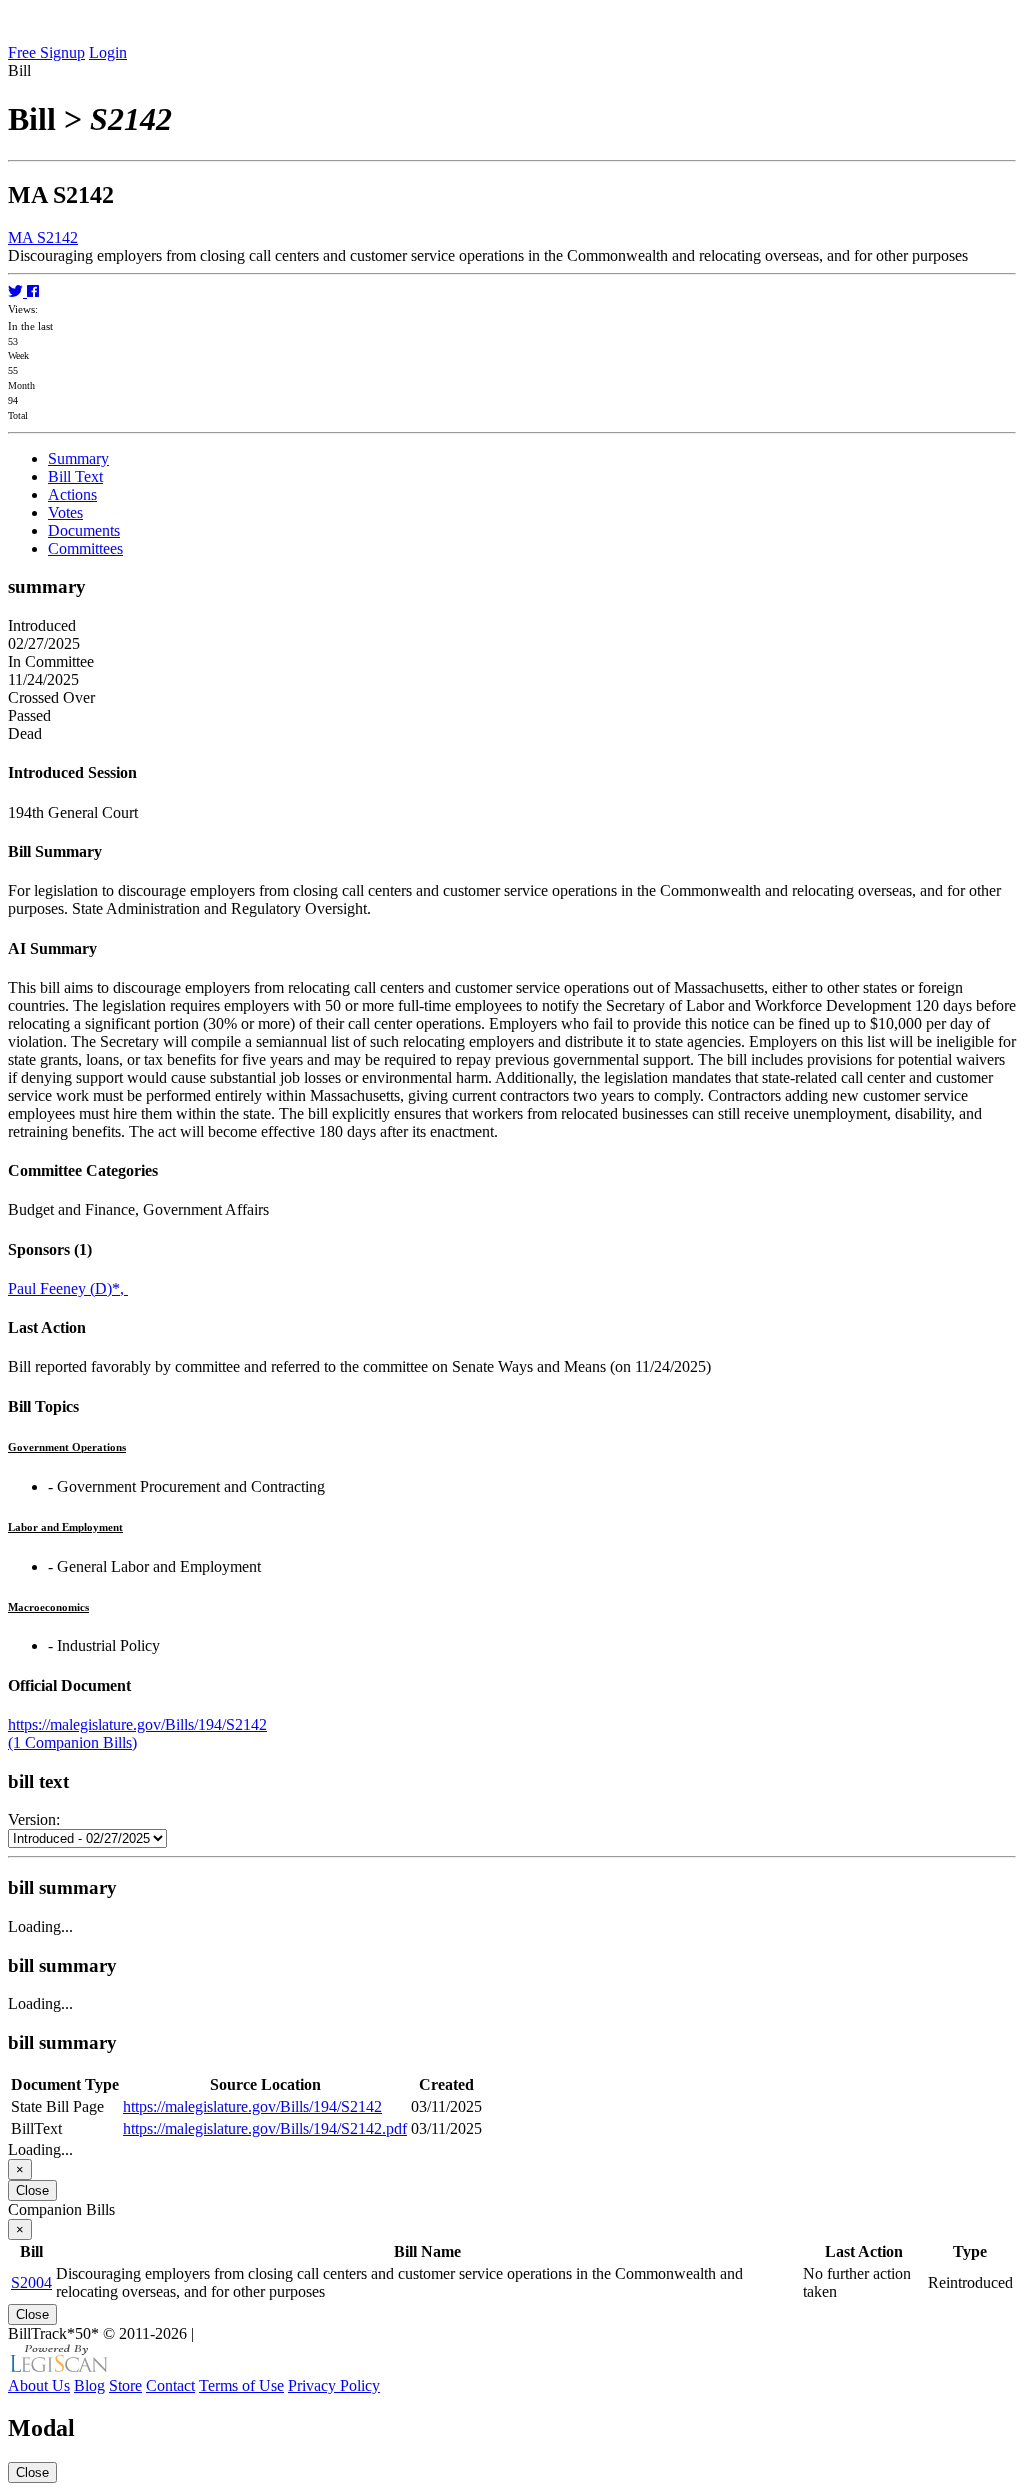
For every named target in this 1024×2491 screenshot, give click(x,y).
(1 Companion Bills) (72, 1742)
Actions (72, 494)
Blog (89, 2385)
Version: (34, 1819)
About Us (39, 2385)
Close (32, 2190)
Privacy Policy (334, 2385)
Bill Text (75, 476)
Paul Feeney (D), (68, 1288)
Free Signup (46, 52)
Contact (170, 2385)
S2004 (31, 2282)
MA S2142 (43, 237)
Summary (78, 458)
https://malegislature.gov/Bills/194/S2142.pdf (265, 2128)
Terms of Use (241, 2385)
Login (108, 52)
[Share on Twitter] (17, 291)
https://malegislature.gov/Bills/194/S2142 (137, 1724)
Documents (84, 530)
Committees (85, 548)
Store (125, 2385)
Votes (65, 512)
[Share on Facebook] (33, 291)
